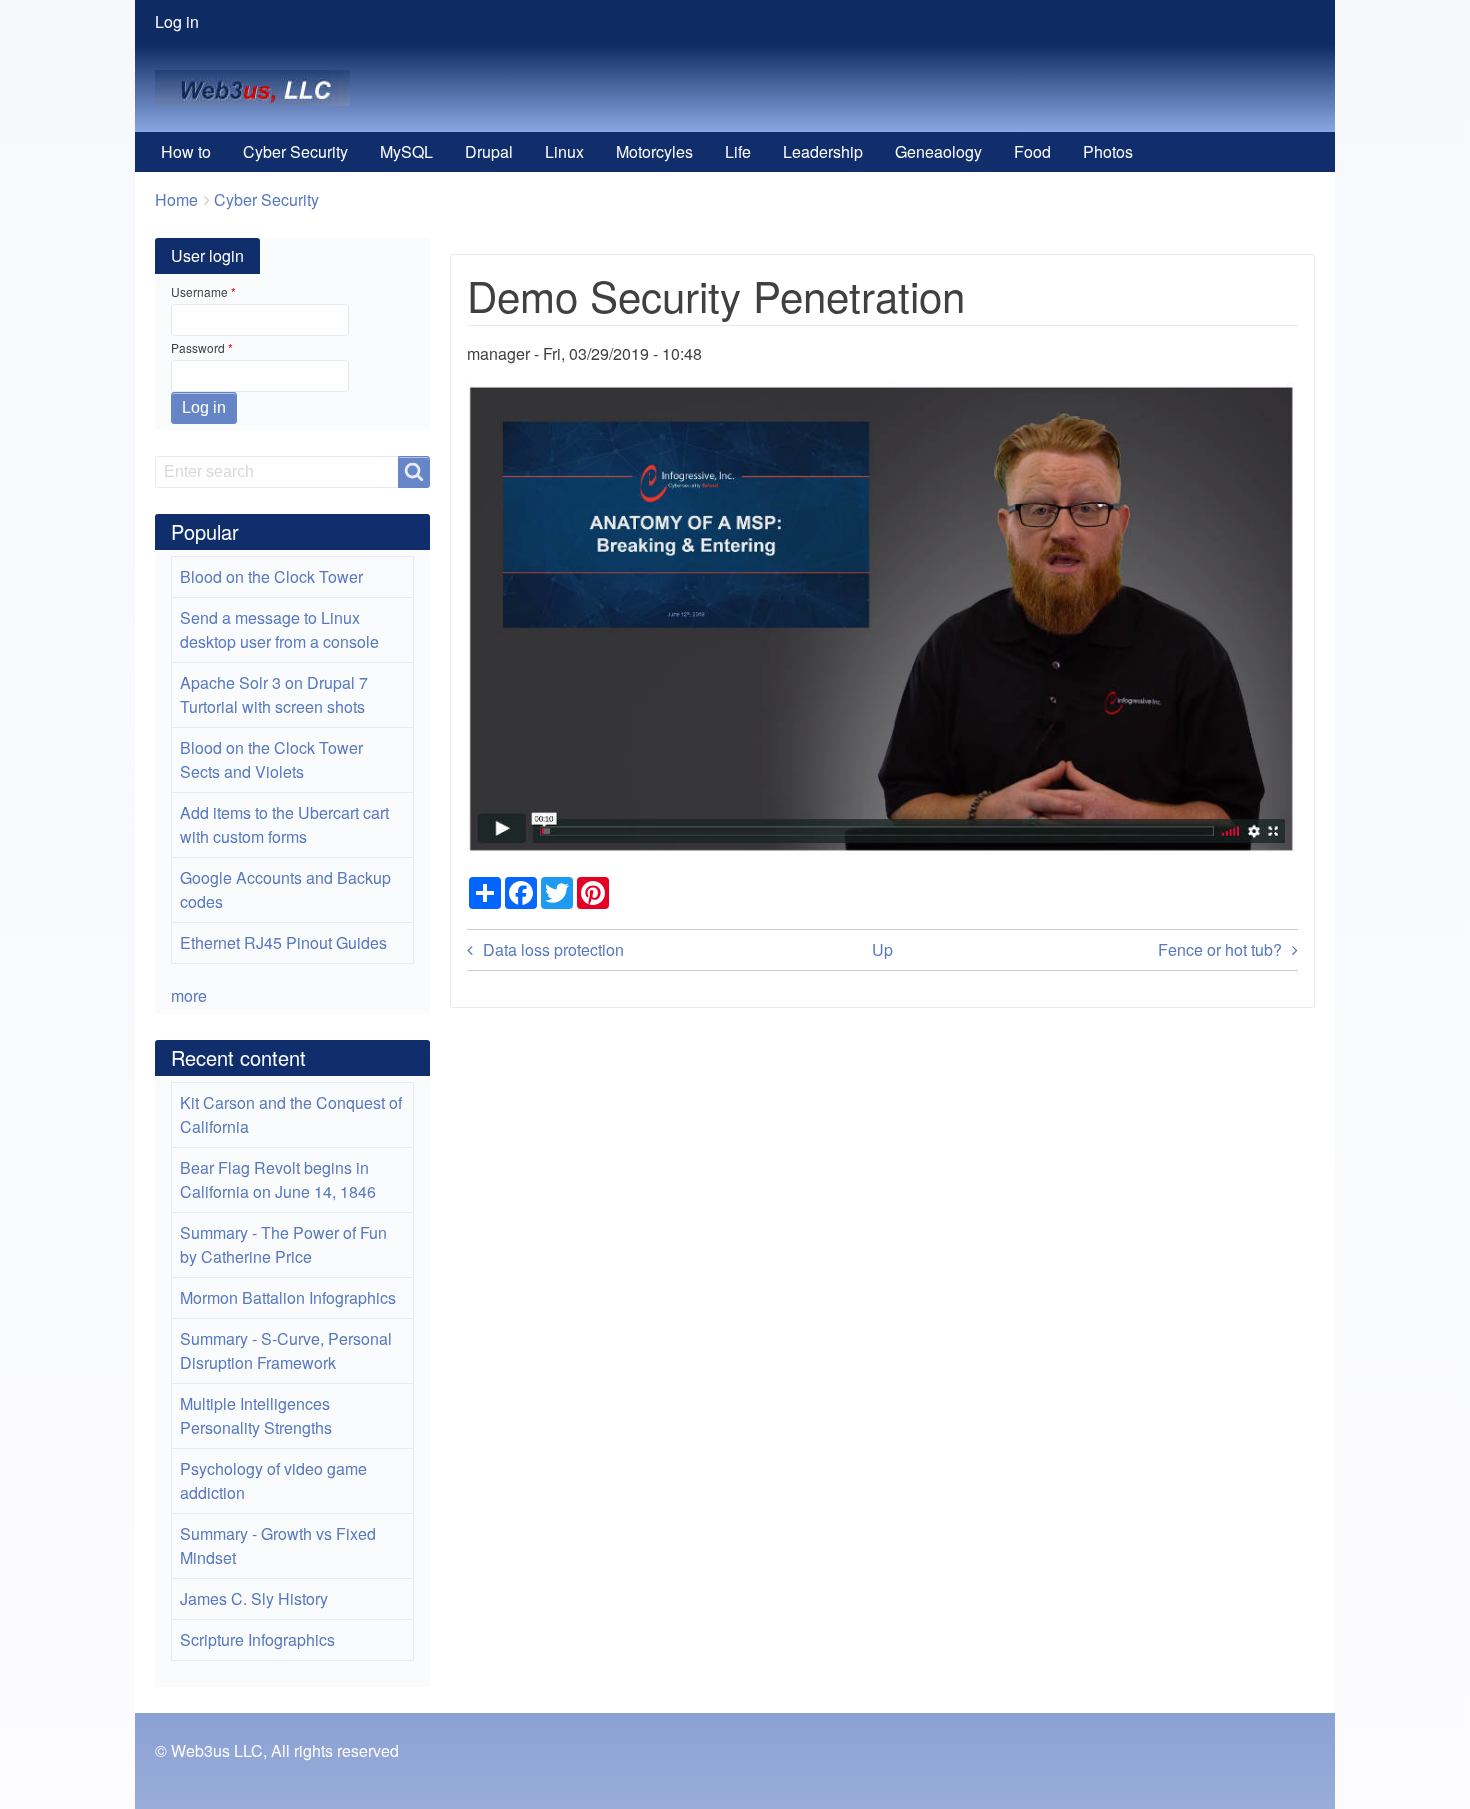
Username (199, 291)
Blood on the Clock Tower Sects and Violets (271, 759)
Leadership (823, 151)
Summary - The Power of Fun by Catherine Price (283, 1244)
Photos (1108, 151)
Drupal (489, 151)
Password (198, 347)
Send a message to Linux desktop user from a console (279, 629)
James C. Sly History (254, 1598)
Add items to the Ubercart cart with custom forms (284, 824)
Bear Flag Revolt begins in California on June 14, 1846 (278, 1179)
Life (738, 151)
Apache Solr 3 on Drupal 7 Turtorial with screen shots (274, 694)
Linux (564, 151)
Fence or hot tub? (1220, 949)
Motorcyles (654, 151)
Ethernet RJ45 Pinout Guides (283, 942)
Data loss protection (553, 949)
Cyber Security (295, 151)
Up (882, 949)
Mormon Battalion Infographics (288, 1297)
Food (1032, 151)
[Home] (260, 88)
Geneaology (938, 151)
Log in (177, 21)
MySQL (406, 151)
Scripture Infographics (257, 1639)
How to (186, 151)
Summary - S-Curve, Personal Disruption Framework (286, 1350)
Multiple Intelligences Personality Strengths (256, 1415)
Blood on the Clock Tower (271, 576)
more (189, 995)
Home (176, 199)
